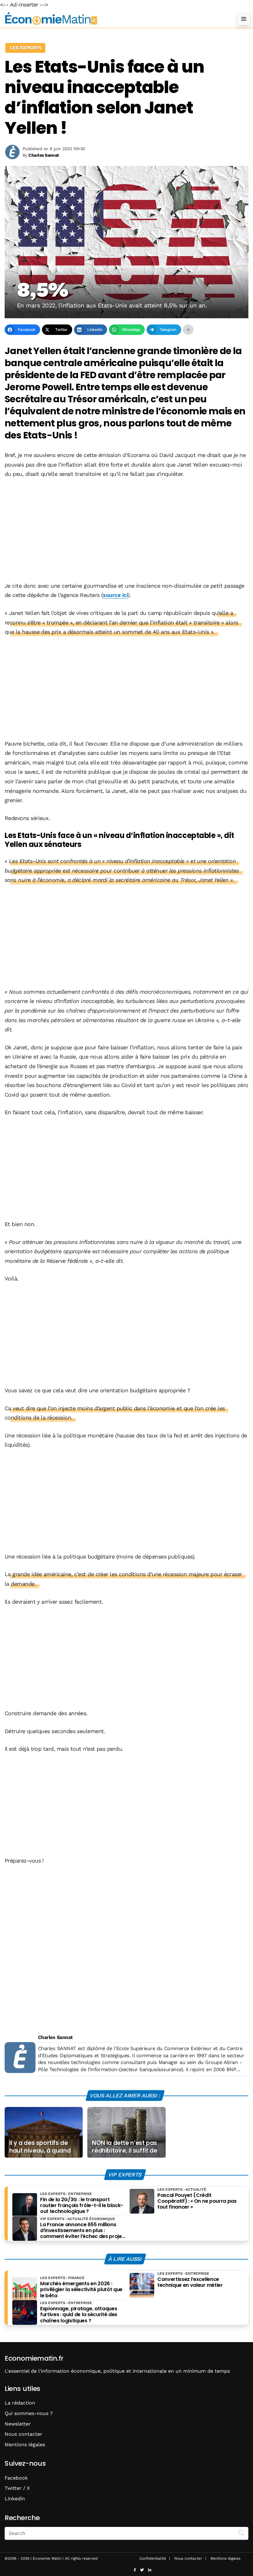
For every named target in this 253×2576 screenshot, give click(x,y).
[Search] (241, 2533)
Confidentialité (153, 2558)
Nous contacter (23, 2434)
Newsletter (18, 2424)
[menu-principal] (244, 19)
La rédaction (20, 2403)
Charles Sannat (55, 2037)
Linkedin (15, 2499)
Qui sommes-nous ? (29, 2413)
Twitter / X (17, 2488)
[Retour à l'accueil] (114, 19)
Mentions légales (25, 2445)
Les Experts (25, 48)
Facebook (16, 2478)
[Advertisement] (126, 531)
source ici (115, 595)
